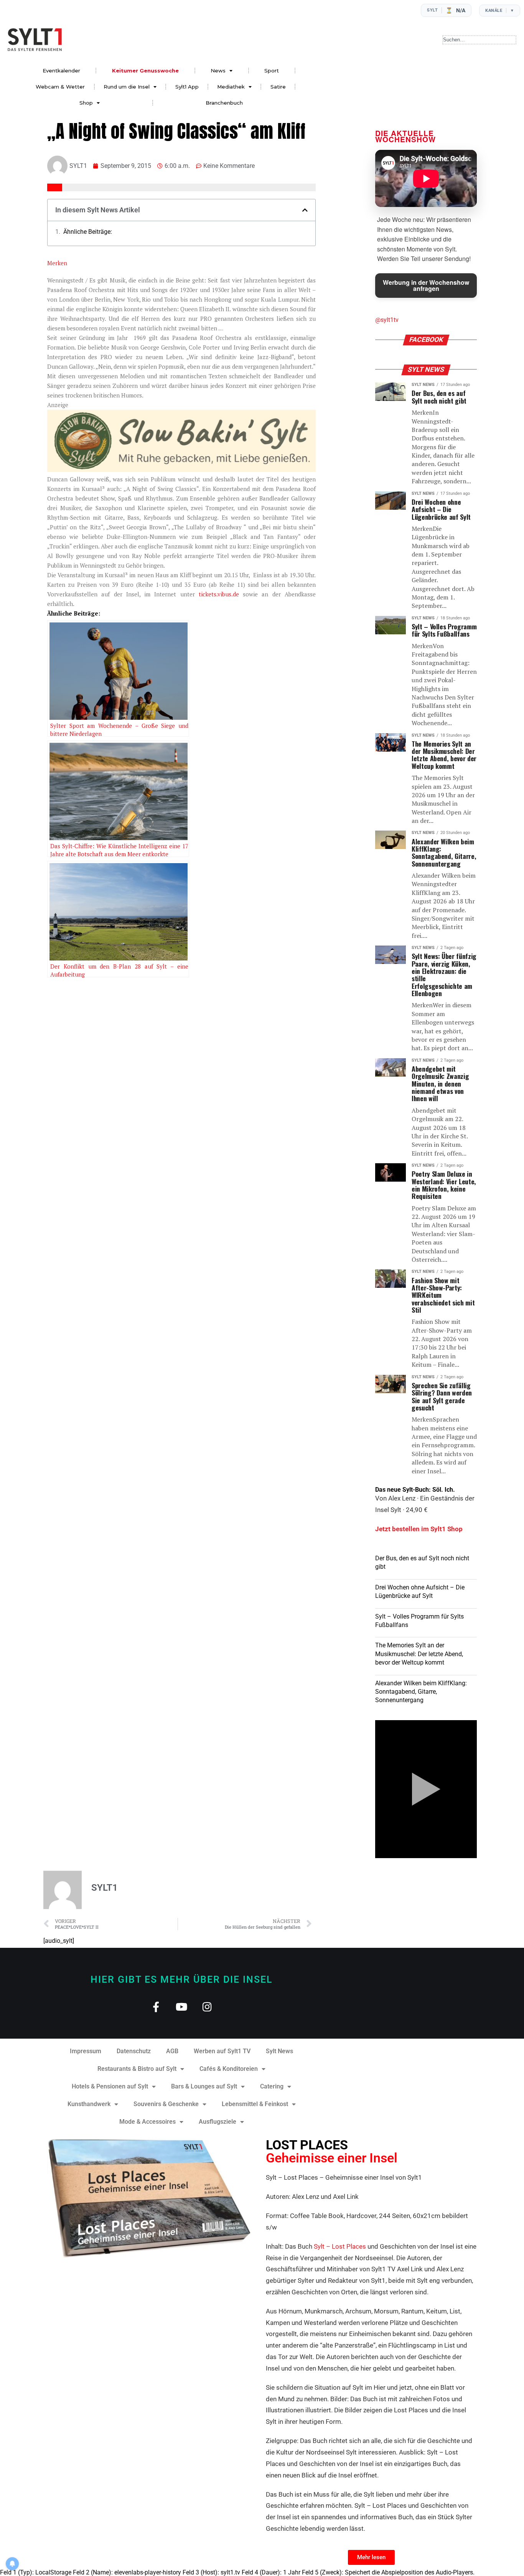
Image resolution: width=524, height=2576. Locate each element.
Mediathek (231, 87)
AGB (172, 2051)
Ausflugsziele (218, 2122)
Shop (86, 103)
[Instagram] (207, 2007)
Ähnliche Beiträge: (88, 232)
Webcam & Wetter (60, 87)
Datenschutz (134, 2051)
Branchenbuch (224, 103)
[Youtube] (182, 2007)
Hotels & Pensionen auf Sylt (110, 2086)
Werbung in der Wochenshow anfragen (426, 285)
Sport (272, 71)
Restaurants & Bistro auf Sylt (137, 2069)
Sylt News (279, 2051)
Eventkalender (61, 71)
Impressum (86, 2051)
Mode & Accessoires (147, 2122)
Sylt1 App (187, 87)
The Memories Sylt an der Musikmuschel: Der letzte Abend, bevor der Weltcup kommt (419, 1654)
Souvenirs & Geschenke (166, 2104)
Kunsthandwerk (89, 2104)
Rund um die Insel (127, 87)
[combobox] (479, 40)
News (218, 71)
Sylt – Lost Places (340, 2246)
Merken (57, 263)
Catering (272, 2086)
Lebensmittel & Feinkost (255, 2104)
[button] (305, 210)
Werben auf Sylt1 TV (222, 2051)
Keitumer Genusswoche (145, 71)
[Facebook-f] (156, 2007)
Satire (278, 87)
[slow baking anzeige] (181, 470)
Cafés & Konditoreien (229, 2069)
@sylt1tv (387, 320)
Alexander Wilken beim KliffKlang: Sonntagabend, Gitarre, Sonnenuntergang (421, 1692)
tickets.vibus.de (219, 594)
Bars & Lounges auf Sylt (204, 2086)
